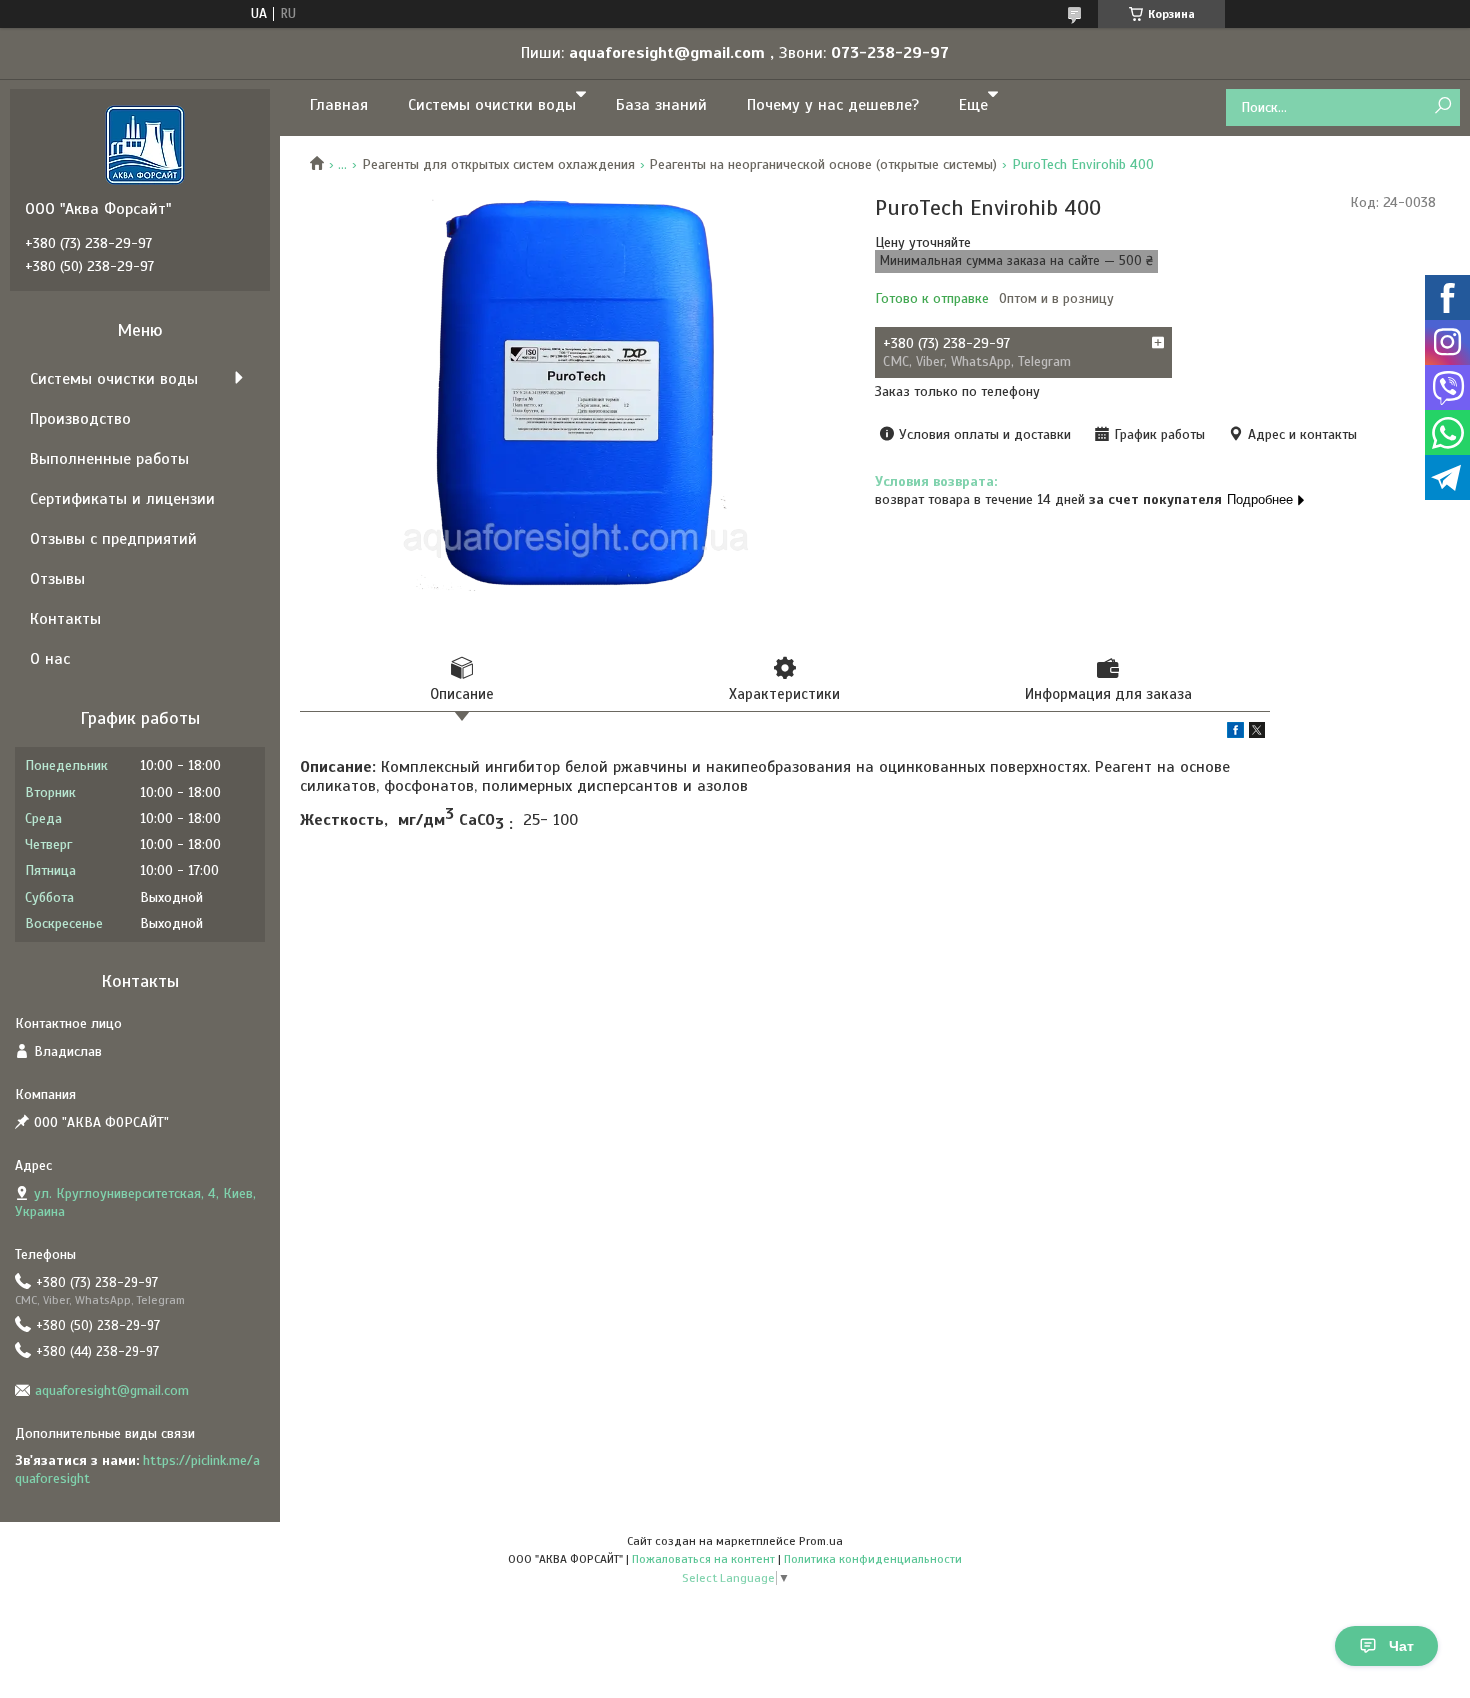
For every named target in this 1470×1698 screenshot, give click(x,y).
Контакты (65, 619)
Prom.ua (821, 1541)
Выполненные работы (109, 459)
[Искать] (1442, 106)
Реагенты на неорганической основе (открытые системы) (823, 164)
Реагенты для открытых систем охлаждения (498, 164)
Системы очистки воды (492, 105)
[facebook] (1235, 733)
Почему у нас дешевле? (833, 105)
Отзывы (57, 579)
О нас (50, 659)
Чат (1401, 1646)
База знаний (661, 105)
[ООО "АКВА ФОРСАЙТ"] (145, 144)
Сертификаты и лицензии (122, 499)
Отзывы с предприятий (113, 539)
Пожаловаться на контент (703, 1559)
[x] (1257, 733)
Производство (80, 419)
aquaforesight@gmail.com (112, 1390)
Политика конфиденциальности (873, 1559)
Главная (339, 105)
